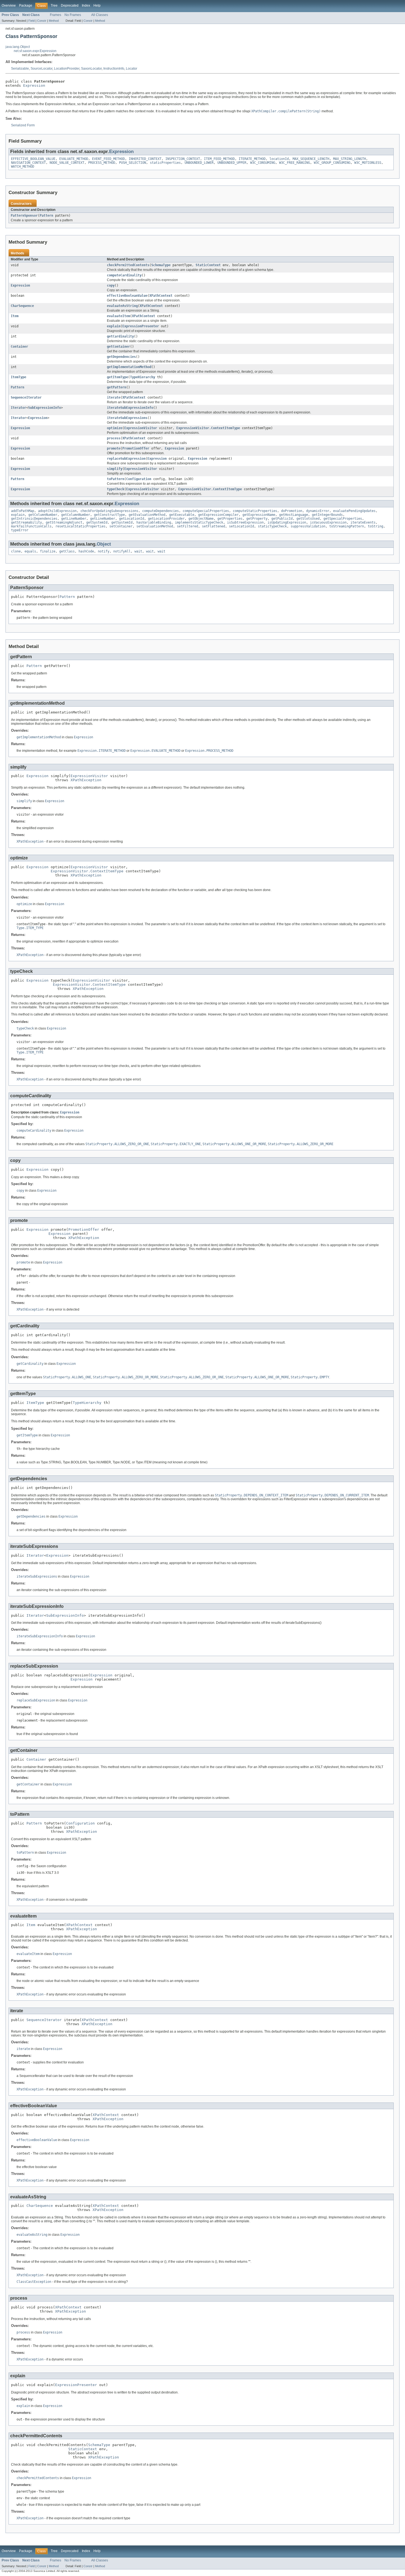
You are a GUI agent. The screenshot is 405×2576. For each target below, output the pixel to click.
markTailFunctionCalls (31, 526)
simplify (115, 469)
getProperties (230, 519)
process (114, 438)
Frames (56, 15)
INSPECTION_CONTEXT (183, 159)
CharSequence (22, 306)
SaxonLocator (91, 69)
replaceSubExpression (126, 459)
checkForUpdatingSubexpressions (109, 511)
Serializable (20, 69)
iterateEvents (363, 522)
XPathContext (161, 296)
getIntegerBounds (327, 515)
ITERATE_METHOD (252, 159)
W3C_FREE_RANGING (295, 163)
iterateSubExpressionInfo (130, 408)
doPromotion (292, 511)
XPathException (86, 780)
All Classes (100, 15)
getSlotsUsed (308, 519)
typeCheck (116, 489)
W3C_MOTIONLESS (368, 163)
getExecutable (182, 515)
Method (54, 21)
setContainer (121, 526)
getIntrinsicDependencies (34, 519)
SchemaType (161, 265)
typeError (20, 530)
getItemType (118, 377)
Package (26, 6)
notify (104, 551)
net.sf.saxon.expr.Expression (35, 51)
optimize (115, 428)
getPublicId (282, 519)
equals (30, 551)
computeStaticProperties (255, 511)
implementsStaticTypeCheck (199, 522)
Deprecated (70, 6)
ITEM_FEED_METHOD (219, 159)
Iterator (18, 408)
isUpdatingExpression (287, 522)
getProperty (257, 519)
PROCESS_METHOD (102, 163)
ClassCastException (34, 2282)
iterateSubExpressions (127, 418)
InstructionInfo (114, 69)
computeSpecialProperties (206, 511)
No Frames (73, 15)
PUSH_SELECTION (133, 163)
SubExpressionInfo (44, 408)
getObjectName (201, 519)
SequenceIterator (26, 397)
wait (138, 551)
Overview (9, 6)
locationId (279, 159)
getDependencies (121, 357)
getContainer (118, 347)
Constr (42, 21)
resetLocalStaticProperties (80, 526)
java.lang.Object (18, 47)
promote (114, 448)
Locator (132, 69)
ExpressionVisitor (141, 428)
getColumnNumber (43, 515)
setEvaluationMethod (155, 526)
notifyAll (122, 551)
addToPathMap (23, 511)
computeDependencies (160, 511)
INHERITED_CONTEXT (145, 159)
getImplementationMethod (129, 367)
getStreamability (26, 522)
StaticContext (208, 265)
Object (104, 544)
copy (111, 285)
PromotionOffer (136, 448)
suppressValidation (308, 526)
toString (376, 526)
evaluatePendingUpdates (354, 511)
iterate (114, 397)
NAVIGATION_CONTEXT (28, 163)
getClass (67, 551)
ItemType (18, 377)
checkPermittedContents (128, 265)
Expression (34, 85)
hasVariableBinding (154, 522)
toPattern (116, 479)
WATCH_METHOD (23, 167)
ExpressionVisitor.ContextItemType (208, 428)
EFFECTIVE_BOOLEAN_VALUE (33, 159)
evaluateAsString (122, 306)
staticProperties (165, 163)
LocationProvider (67, 69)
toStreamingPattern (347, 526)
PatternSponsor (24, 216)
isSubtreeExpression (245, 522)
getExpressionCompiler (218, 515)
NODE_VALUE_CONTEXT (67, 163)
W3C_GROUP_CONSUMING (332, 163)
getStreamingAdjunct (64, 522)
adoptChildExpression (57, 511)
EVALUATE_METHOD (74, 159)
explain (114, 326)
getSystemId (97, 522)
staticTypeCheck (272, 526)
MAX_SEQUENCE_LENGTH (311, 159)
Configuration (139, 479)
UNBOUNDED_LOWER (199, 163)
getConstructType (109, 515)
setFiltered (187, 526)
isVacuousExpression (328, 522)
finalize (48, 551)
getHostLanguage (294, 515)
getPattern (117, 387)
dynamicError (318, 511)
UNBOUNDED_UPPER (232, 163)
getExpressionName (259, 515)
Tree (54, 6)
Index (86, 6)
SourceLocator (41, 69)
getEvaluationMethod (147, 515)
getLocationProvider (166, 519)
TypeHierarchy (143, 377)
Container (19, 347)
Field (32, 21)
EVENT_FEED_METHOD (108, 159)
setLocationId (241, 526)
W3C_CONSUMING (263, 163)
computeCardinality (124, 275)
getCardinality (120, 336)
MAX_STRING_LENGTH (349, 159)
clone (16, 551)
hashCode (86, 551)
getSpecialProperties (343, 519)
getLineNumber (74, 519)
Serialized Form (23, 125)
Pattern (46, 216)
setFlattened (214, 526)
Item (15, 316)
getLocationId (132, 519)
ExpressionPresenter (141, 326)
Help (97, 6)
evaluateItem (118, 316)
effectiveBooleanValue (127, 296)
